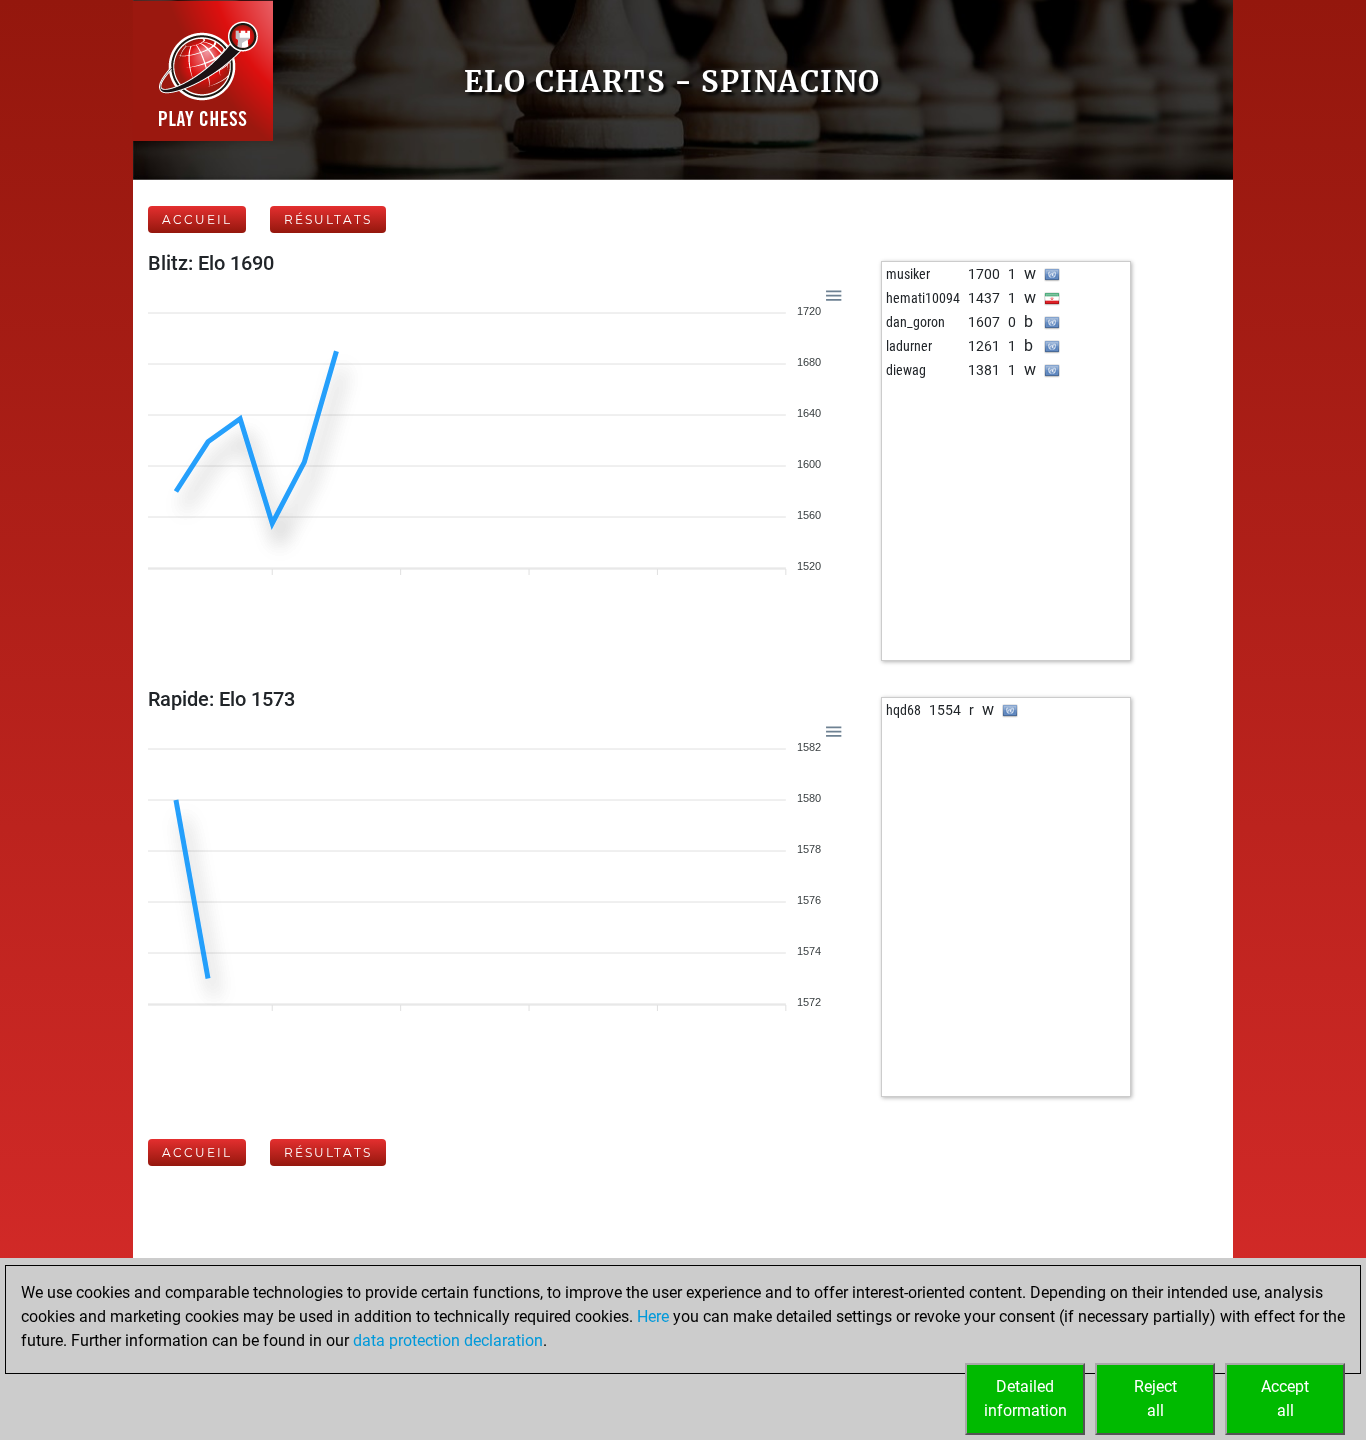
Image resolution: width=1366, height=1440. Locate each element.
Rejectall (1155, 1398)
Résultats (328, 219)
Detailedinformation (1025, 1398)
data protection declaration (448, 1340)
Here (653, 1316)
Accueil (197, 219)
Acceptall (1285, 1398)
